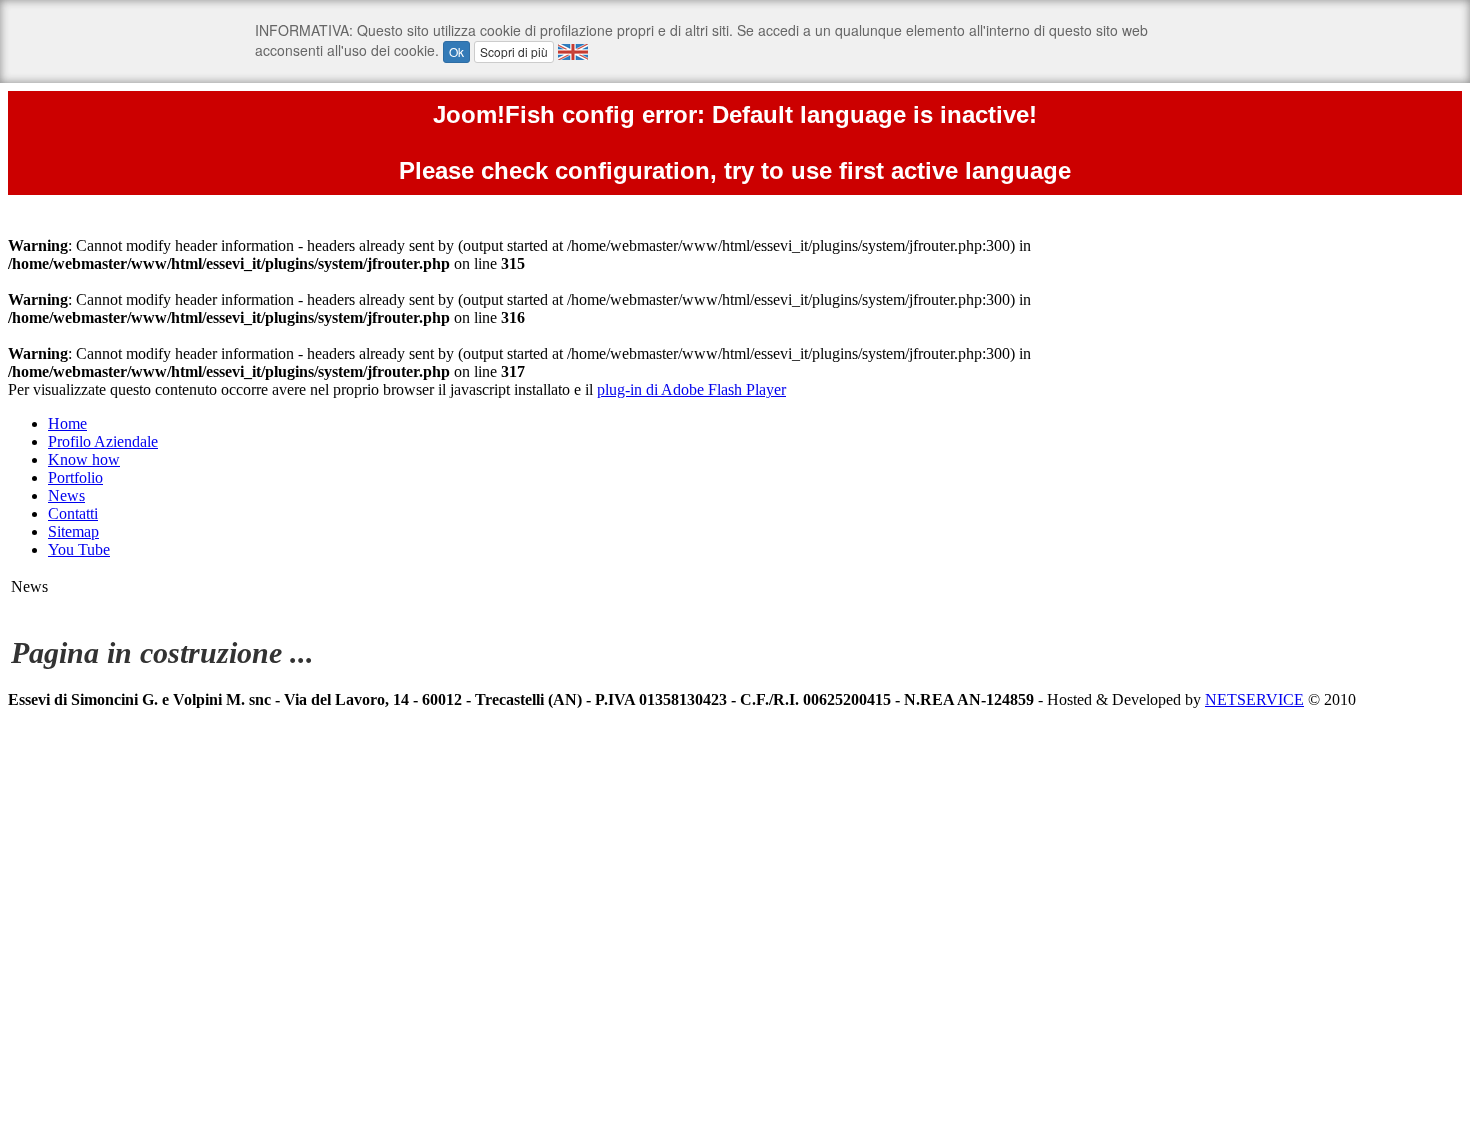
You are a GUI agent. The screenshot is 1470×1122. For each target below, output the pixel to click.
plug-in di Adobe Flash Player (691, 389)
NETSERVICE (1254, 699)
